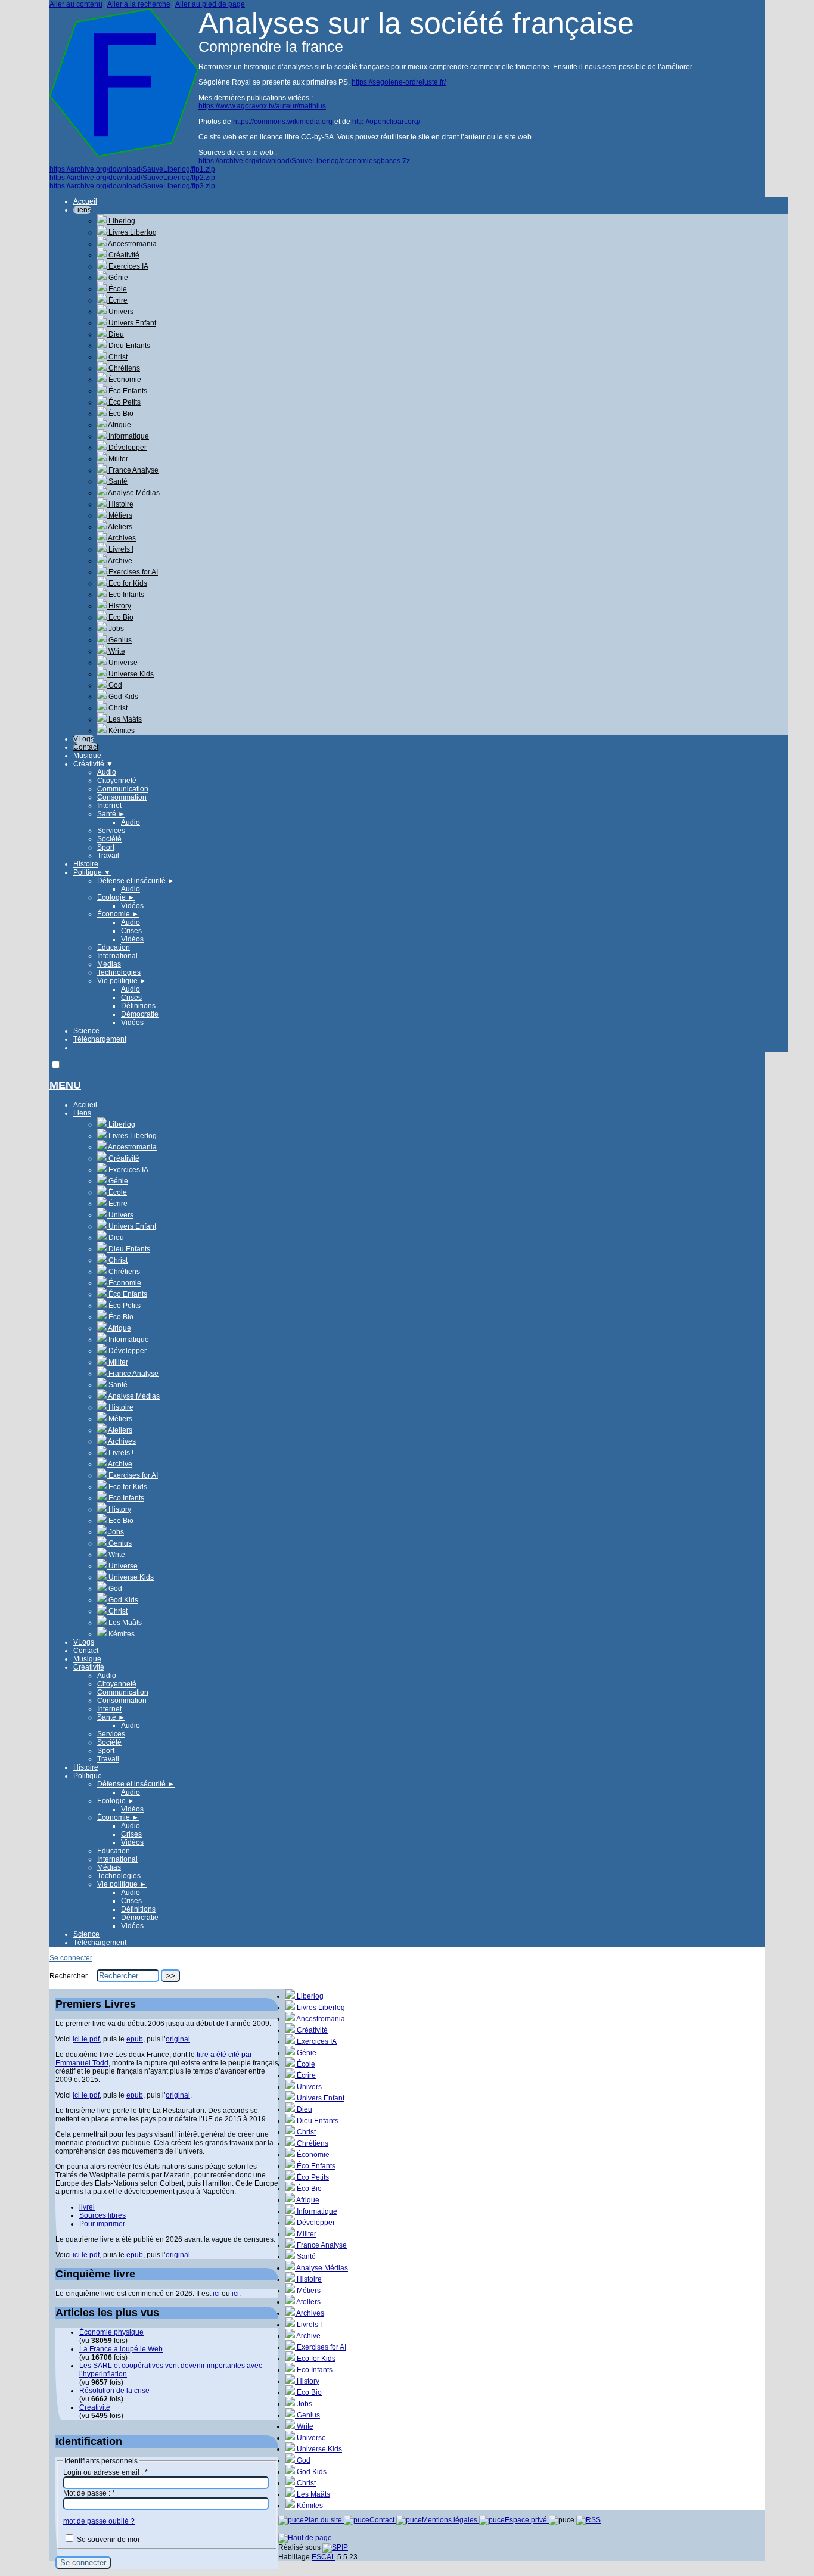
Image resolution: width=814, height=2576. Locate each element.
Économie (124, 380)
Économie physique (111, 2332)
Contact (86, 747)
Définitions (138, 1006)
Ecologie (116, 897)
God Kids (122, 697)
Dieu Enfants (128, 346)
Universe (122, 663)
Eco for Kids (127, 583)
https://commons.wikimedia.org (283, 122)
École (117, 289)
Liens (82, 210)
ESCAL (324, 2557)
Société (109, 839)
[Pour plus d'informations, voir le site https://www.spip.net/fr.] (335, 2547)
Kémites (121, 731)
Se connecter (71, 1958)
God (114, 685)
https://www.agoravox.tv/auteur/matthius (262, 106)
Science (86, 1031)
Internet (109, 806)
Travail (108, 856)
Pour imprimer (102, 2224)
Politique (92, 872)
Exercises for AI (132, 572)
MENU (65, 1085)
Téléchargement (100, 1039)
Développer (127, 448)
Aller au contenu (76, 4)
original (178, 2039)
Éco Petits (124, 402)
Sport (106, 847)
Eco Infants (125, 595)
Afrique (119, 425)
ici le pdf (86, 2039)
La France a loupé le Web (121, 2349)
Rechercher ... (72, 1976)
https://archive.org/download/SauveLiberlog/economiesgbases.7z (304, 161)
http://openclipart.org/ (386, 122)
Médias (109, 964)
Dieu (115, 334)
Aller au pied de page (210, 4)
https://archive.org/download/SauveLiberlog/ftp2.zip (132, 178)
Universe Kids (130, 674)
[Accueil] (124, 154)
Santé (117, 481)
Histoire (120, 504)
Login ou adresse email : (105, 2472)
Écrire (117, 300)
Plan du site (324, 2520)
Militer (117, 459)
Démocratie (140, 1014)
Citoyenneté (117, 781)
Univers (120, 312)
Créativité (123, 255)
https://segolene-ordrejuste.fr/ (399, 82)
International (117, 956)
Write (116, 651)
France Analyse (133, 470)
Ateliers (119, 527)
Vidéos (132, 906)
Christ (117, 357)
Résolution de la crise (114, 2391)
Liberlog (121, 221)
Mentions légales (451, 2520)
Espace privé (527, 2520)
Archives (121, 538)
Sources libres (102, 2215)
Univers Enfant (131, 323)
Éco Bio (120, 414)
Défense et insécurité (136, 881)
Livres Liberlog (132, 232)
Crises (131, 931)
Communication (123, 789)
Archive (119, 561)
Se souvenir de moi (108, 2540)
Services (111, 831)
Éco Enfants (127, 391)
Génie (117, 278)
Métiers (119, 515)
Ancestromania (132, 244)
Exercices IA (128, 266)
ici (216, 2294)
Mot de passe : (89, 2493)
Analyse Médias (133, 493)
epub (135, 2039)
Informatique (128, 436)
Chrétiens (123, 368)
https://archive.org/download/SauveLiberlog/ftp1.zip (132, 169)
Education (114, 947)
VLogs (84, 739)
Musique (87, 756)
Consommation (122, 797)
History (119, 606)
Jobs (115, 629)
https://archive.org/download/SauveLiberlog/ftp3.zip (132, 186)
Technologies (119, 972)
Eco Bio (120, 617)
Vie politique (122, 981)
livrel (87, 2207)
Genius (119, 640)
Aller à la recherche (139, 4)
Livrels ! (120, 549)
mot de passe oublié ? (99, 2521)
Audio (107, 772)
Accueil (85, 201)
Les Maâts (124, 719)
